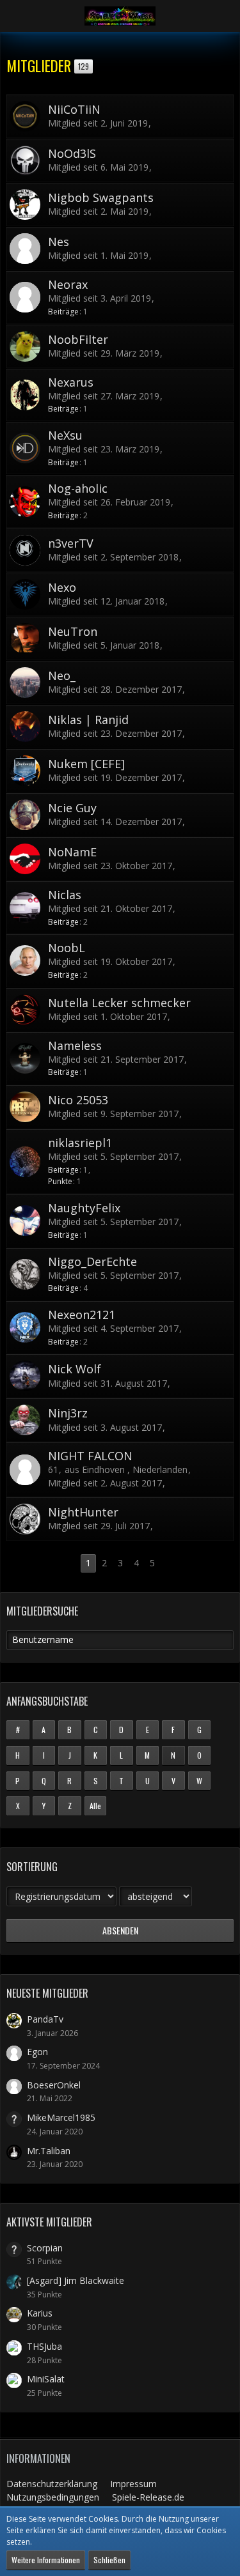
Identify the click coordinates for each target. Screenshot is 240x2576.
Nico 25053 (78, 1100)
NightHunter (83, 1512)
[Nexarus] (25, 395)
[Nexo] (25, 594)
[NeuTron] (25, 638)
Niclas (65, 895)
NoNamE (72, 852)
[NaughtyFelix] (25, 1221)
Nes (59, 242)
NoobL (67, 948)
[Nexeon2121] (25, 1327)
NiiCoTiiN (74, 109)
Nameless (75, 1045)
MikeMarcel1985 (61, 2117)
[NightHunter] (25, 1519)
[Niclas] (25, 907)
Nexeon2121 (82, 1315)
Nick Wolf (75, 1369)
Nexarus (71, 382)
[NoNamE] (25, 859)
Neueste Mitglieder (47, 1993)
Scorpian (45, 2248)
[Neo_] (25, 683)
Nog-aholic (78, 488)
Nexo (62, 587)
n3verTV (71, 543)
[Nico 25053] (25, 1107)
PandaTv (45, 2019)
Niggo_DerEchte (92, 1261)
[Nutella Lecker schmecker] (25, 1010)
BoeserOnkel (54, 2085)
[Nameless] (25, 1058)
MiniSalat (46, 2379)
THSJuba (44, 2346)
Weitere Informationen (46, 2560)
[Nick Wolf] (25, 1376)
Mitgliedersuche (42, 1611)
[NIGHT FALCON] (25, 1470)
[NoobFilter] (25, 346)
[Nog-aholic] (25, 502)
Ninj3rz (68, 1413)
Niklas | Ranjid (88, 720)
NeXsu (65, 435)
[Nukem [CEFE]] (25, 771)
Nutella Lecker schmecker (119, 1003)
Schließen (109, 2560)
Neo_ (62, 675)
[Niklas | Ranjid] (25, 727)
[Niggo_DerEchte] (25, 1274)
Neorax (68, 284)
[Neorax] (25, 297)
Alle (95, 1806)
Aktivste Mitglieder (49, 2222)
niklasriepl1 (80, 1143)
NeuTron (73, 631)
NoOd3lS (72, 153)
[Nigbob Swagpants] (25, 204)
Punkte (60, 1181)
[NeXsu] (25, 448)
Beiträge (63, 312)
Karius (40, 2313)
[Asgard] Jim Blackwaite (76, 2280)
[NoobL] (25, 960)
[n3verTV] (25, 550)
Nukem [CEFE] (86, 764)
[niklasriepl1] (25, 1162)
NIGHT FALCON (90, 1456)
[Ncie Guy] (25, 815)
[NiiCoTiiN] (25, 116)
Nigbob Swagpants (101, 197)
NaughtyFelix (84, 1208)
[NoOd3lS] (25, 160)
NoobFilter (78, 339)
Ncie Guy (72, 808)
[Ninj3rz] (25, 1420)
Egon (37, 2052)
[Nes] (25, 249)
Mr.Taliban (49, 2151)
